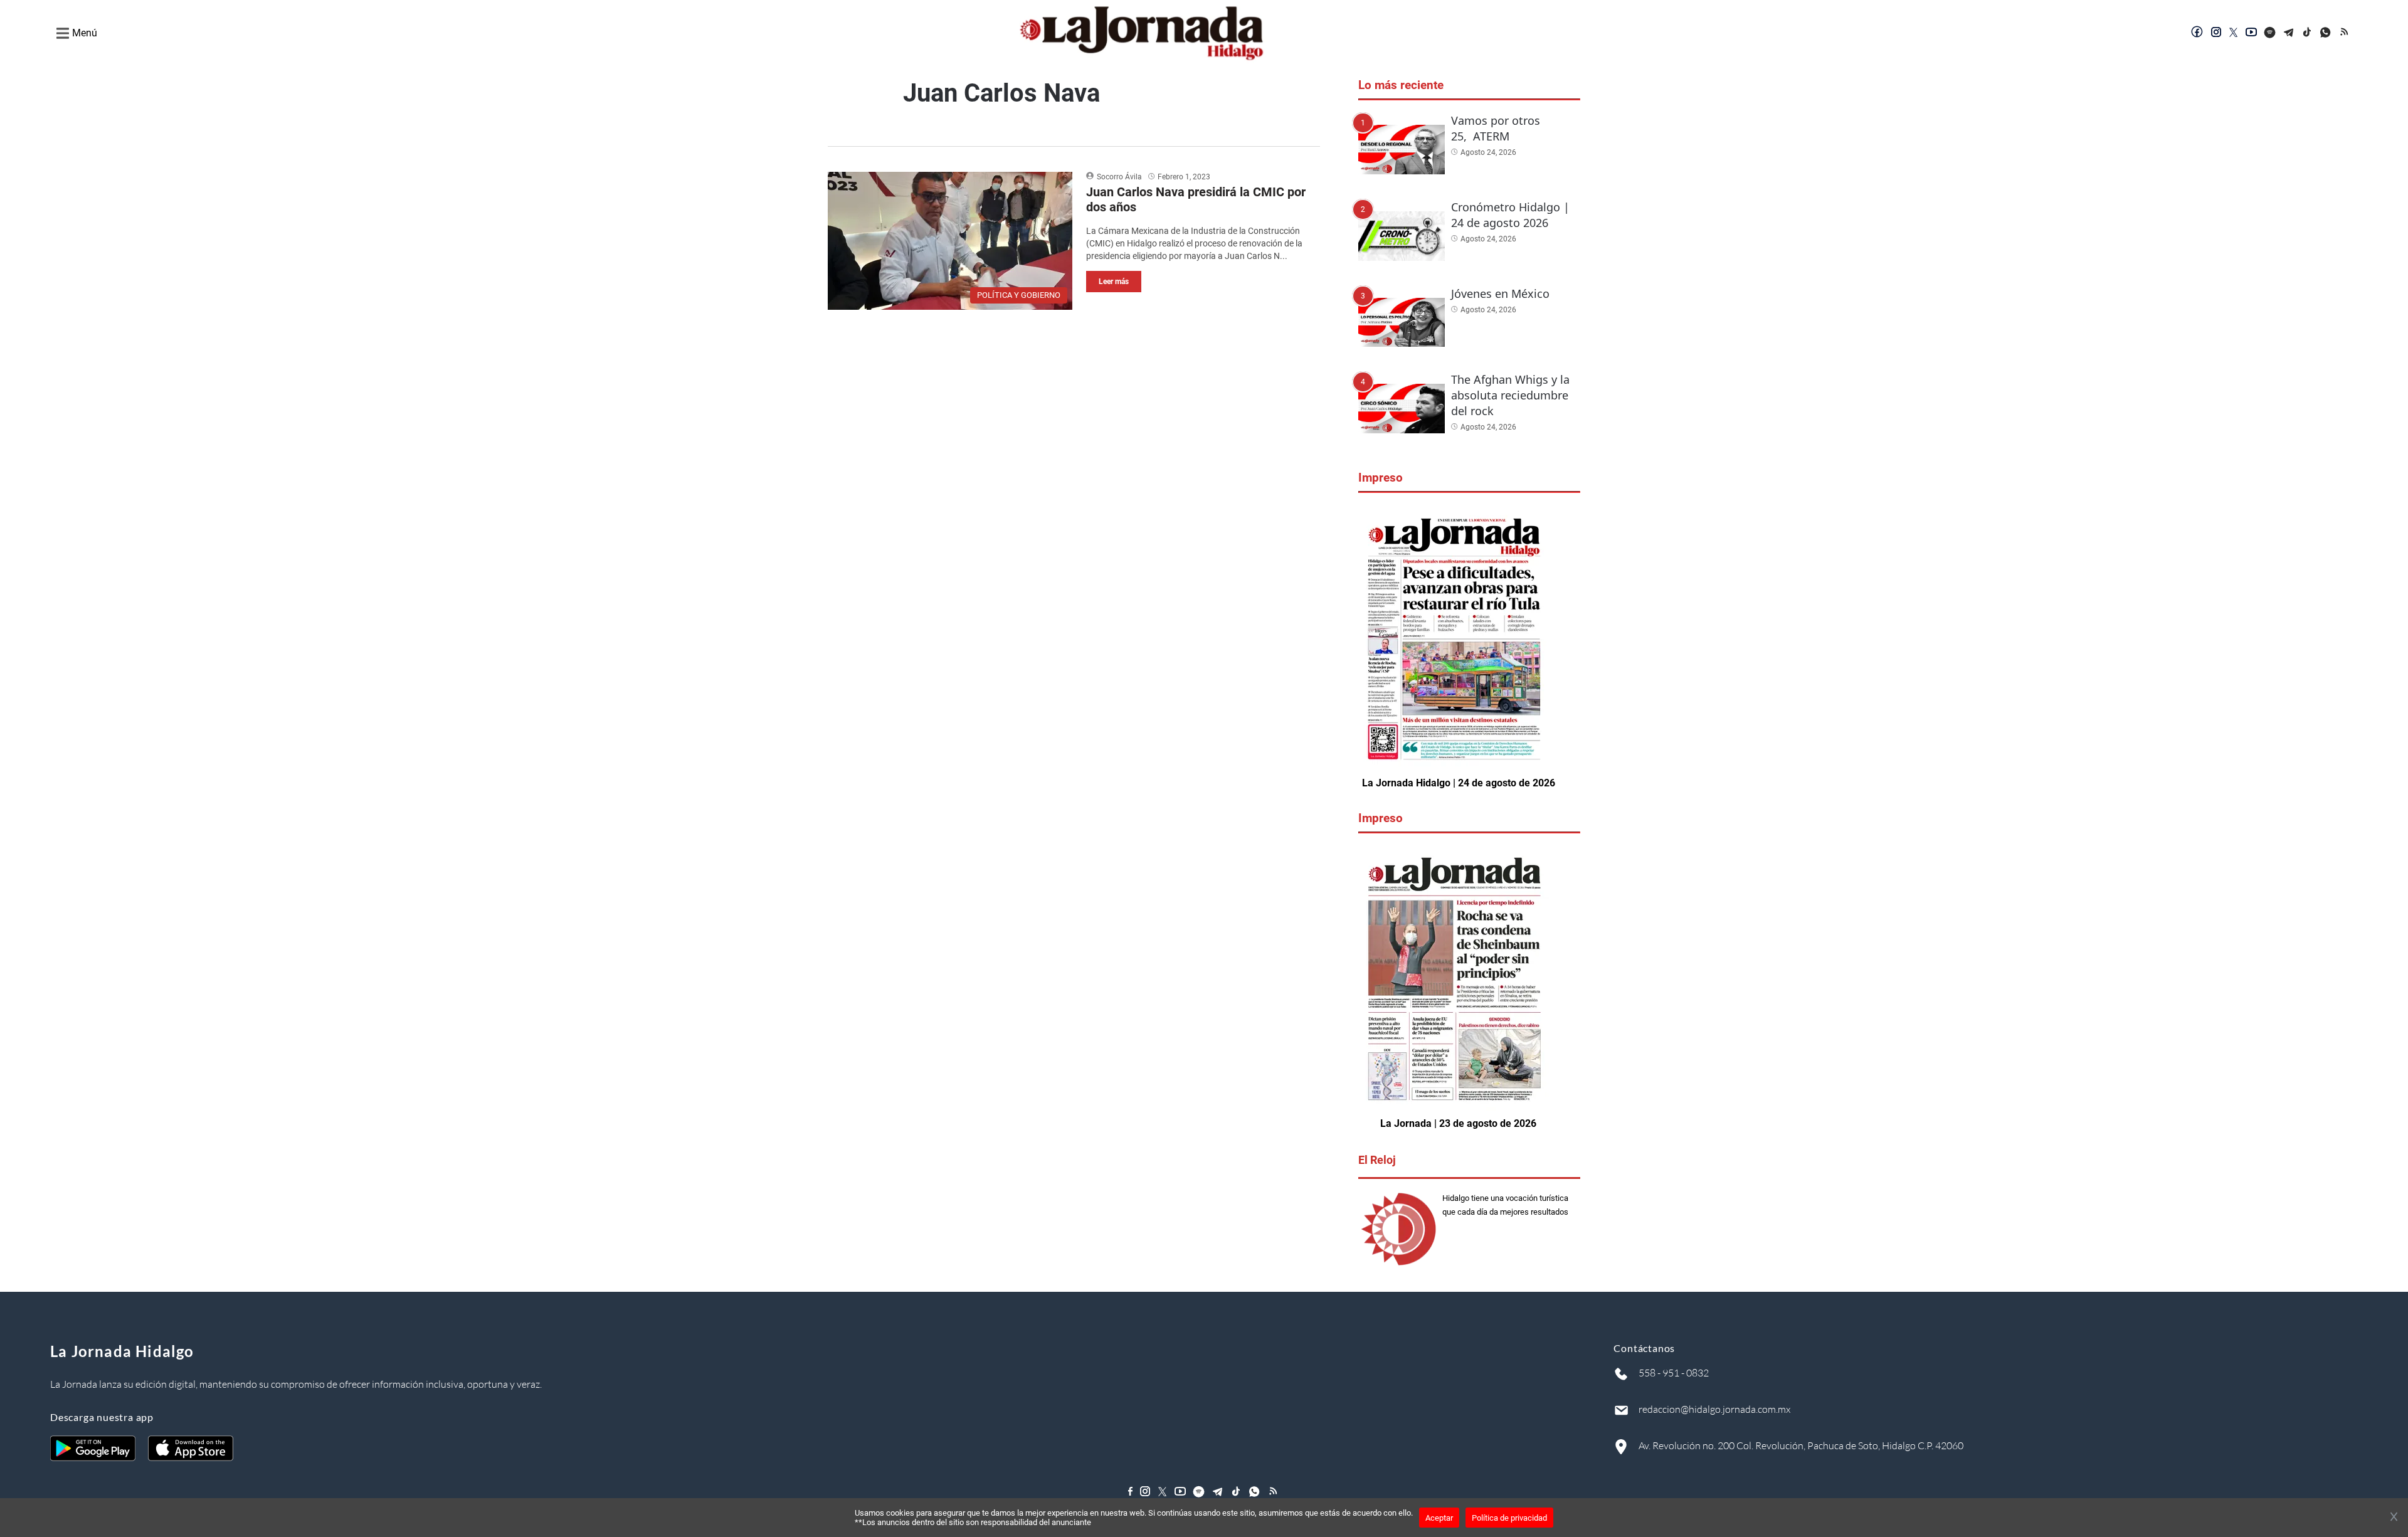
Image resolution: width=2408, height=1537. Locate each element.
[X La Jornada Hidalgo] (2234, 33)
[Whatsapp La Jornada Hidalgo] (2326, 33)
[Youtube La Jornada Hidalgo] (2251, 33)
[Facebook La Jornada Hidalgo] (2197, 33)
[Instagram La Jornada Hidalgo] (2216, 33)
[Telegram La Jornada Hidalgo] (2289, 33)
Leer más (1114, 282)
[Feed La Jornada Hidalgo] (2345, 33)
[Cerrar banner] (2394, 1518)
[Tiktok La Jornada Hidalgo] (2308, 33)
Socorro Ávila (1119, 177)
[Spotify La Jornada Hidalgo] (2270, 33)
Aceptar (1439, 1518)
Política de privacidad (1509, 1518)
